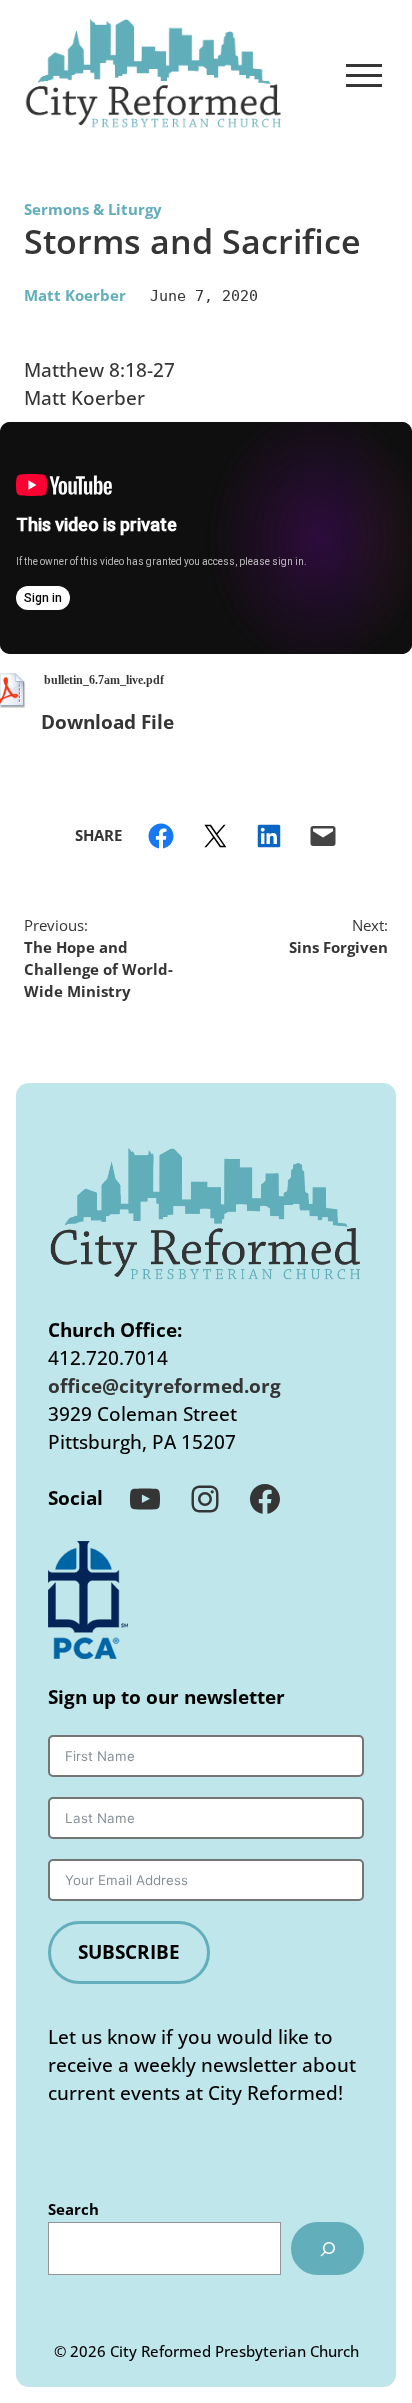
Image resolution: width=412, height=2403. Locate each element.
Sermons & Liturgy (93, 209)
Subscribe (129, 1951)
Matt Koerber (75, 295)
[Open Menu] (364, 75)
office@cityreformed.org (164, 1385)
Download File (107, 721)
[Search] (327, 2249)
